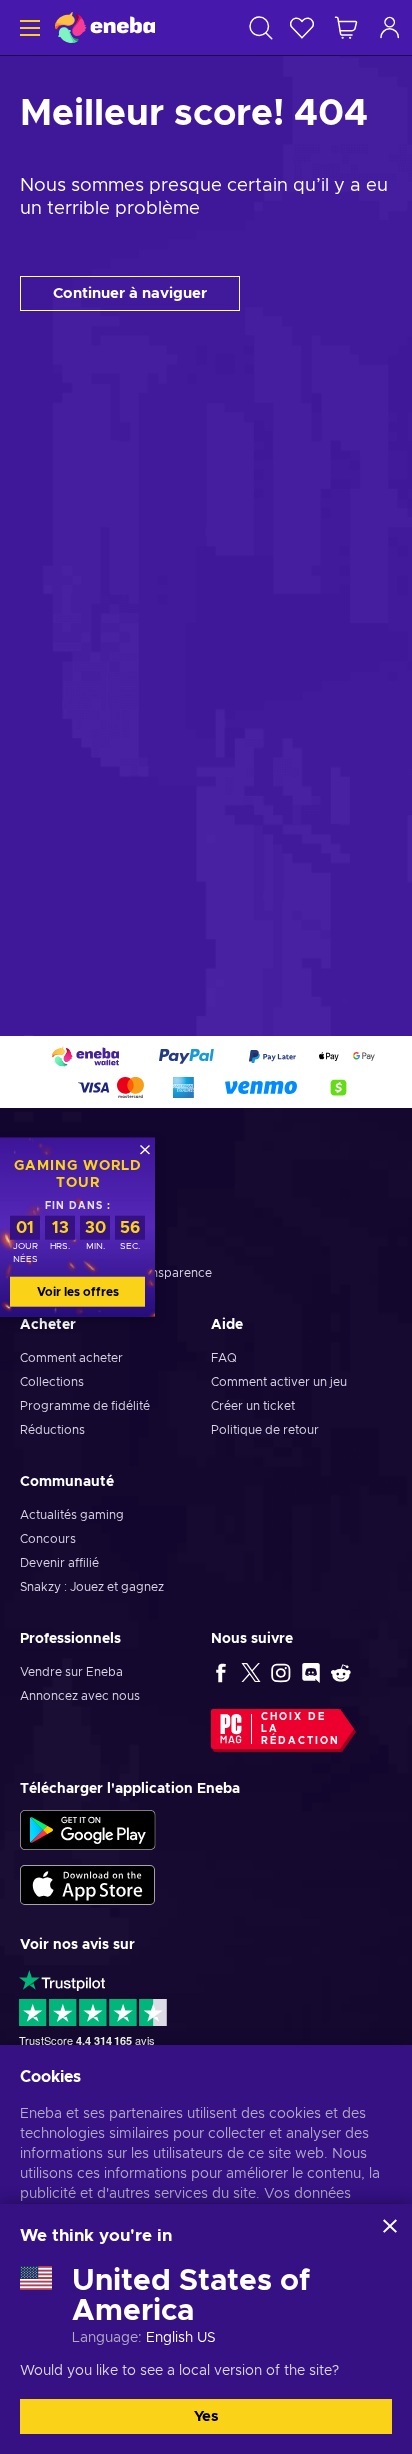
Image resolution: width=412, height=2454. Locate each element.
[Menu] (27, 27)
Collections (52, 1382)
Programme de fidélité (85, 1406)
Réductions (52, 1430)
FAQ (224, 1358)
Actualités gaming (72, 1515)
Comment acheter (71, 1358)
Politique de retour (265, 1430)
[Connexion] (390, 27)
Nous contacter (64, 1225)
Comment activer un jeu (279, 1382)
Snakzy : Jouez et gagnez (92, 1587)
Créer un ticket (253, 1406)
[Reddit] (341, 1672)
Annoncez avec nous (80, 1696)
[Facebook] (221, 1672)
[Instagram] (281, 1672)
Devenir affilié (59, 1563)
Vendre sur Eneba (71, 1672)
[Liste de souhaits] (302, 27)
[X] (251, 1672)
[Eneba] (105, 27)
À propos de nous (72, 1201)
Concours (48, 1539)
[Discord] (311, 1672)
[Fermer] (390, 2226)
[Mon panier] (346, 27)
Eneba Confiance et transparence (116, 1273)
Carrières (46, 1249)
